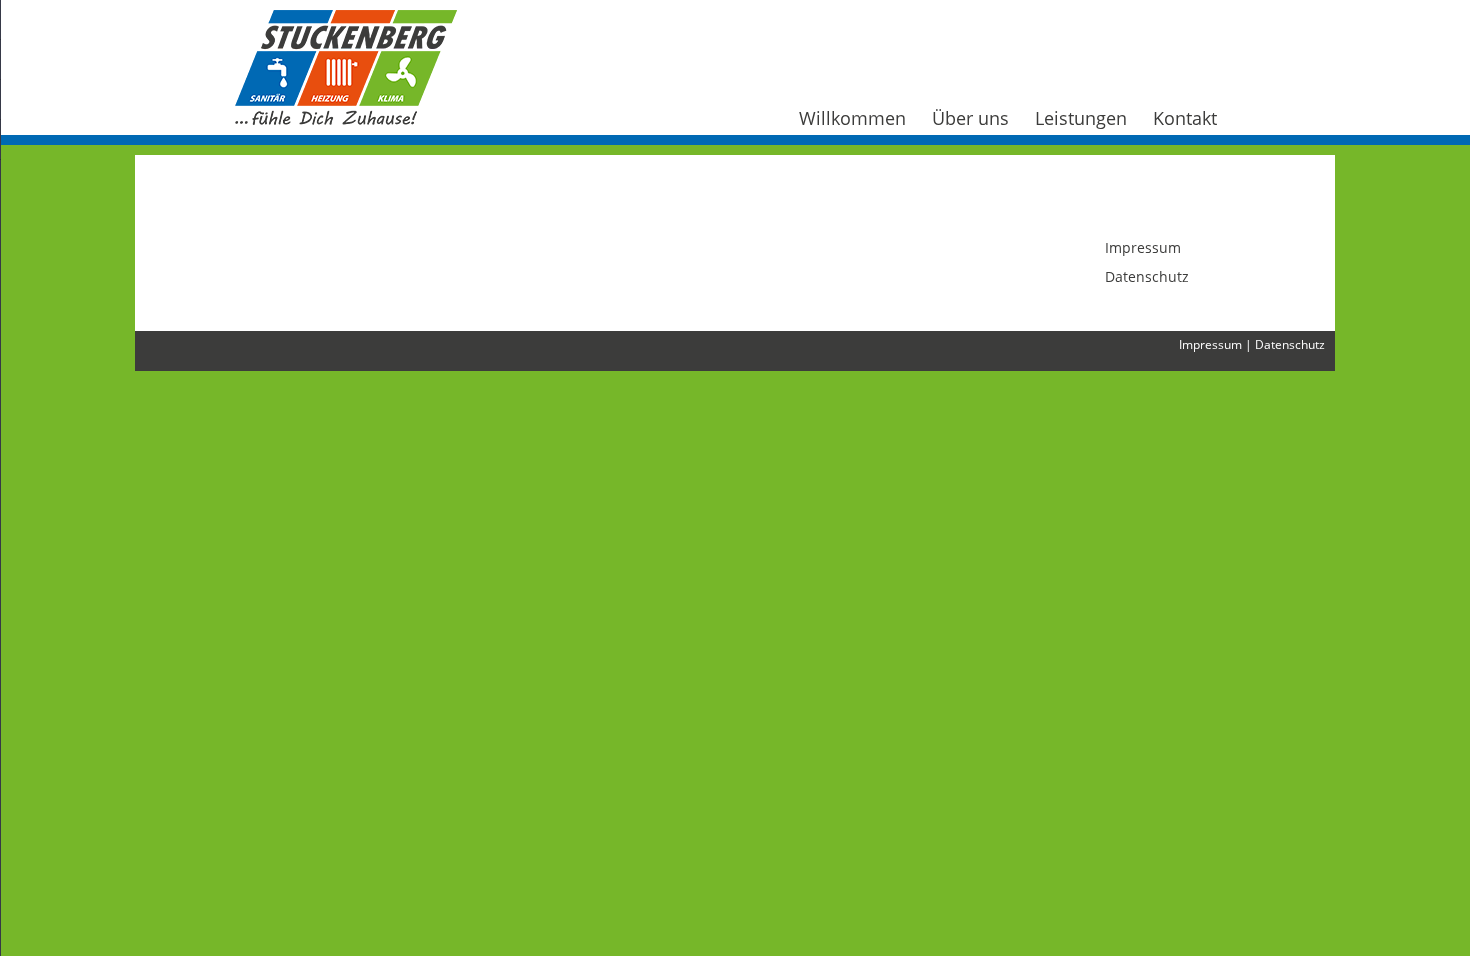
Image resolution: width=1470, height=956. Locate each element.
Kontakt (1185, 118)
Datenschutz (1147, 276)
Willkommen (852, 118)
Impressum (1143, 247)
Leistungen (1081, 118)
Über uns (970, 118)
